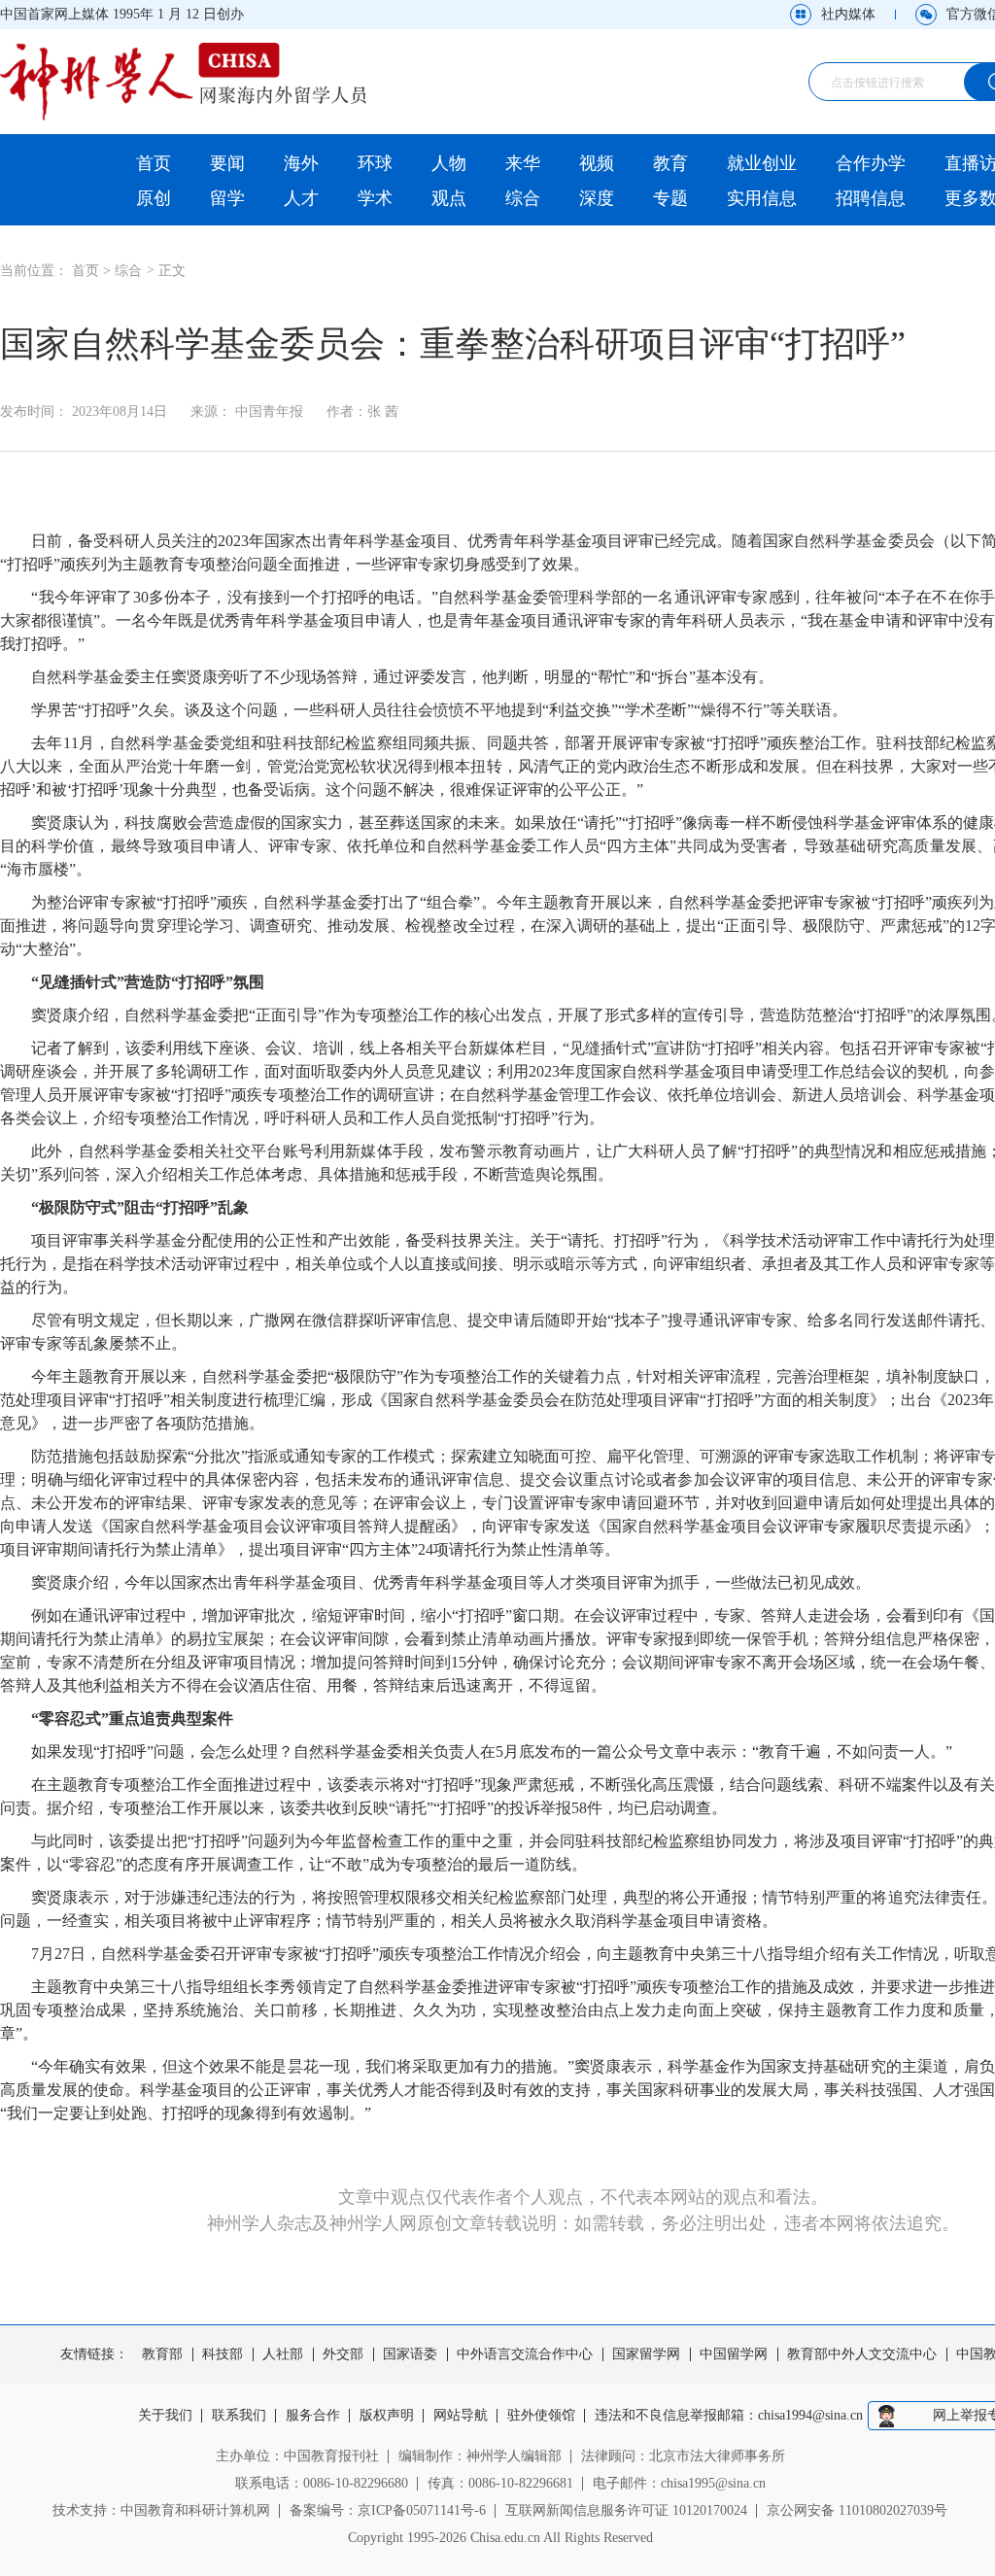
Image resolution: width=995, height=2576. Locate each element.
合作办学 (871, 163)
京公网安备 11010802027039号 (857, 2510)
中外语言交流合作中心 (525, 2354)
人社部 (283, 2354)
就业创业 (762, 163)
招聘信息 (871, 198)
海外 (301, 163)
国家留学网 (646, 2354)
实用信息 (762, 198)
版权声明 (387, 2416)
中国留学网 (734, 2354)
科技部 (223, 2354)
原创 (154, 198)
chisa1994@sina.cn (810, 2416)
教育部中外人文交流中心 (862, 2354)
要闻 (227, 163)
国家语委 (410, 2354)
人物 (449, 163)
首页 (154, 163)
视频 (597, 163)
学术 (375, 198)
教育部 (162, 2354)
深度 (597, 198)
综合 (523, 198)
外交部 (343, 2354)
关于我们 (165, 2416)
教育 (670, 163)
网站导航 (461, 2416)
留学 (227, 198)
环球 (375, 163)
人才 (301, 198)
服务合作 (313, 2416)
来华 (523, 163)
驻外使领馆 (541, 2416)
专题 (670, 198)
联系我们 (239, 2416)
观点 (449, 198)
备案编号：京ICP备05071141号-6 (388, 2510)
